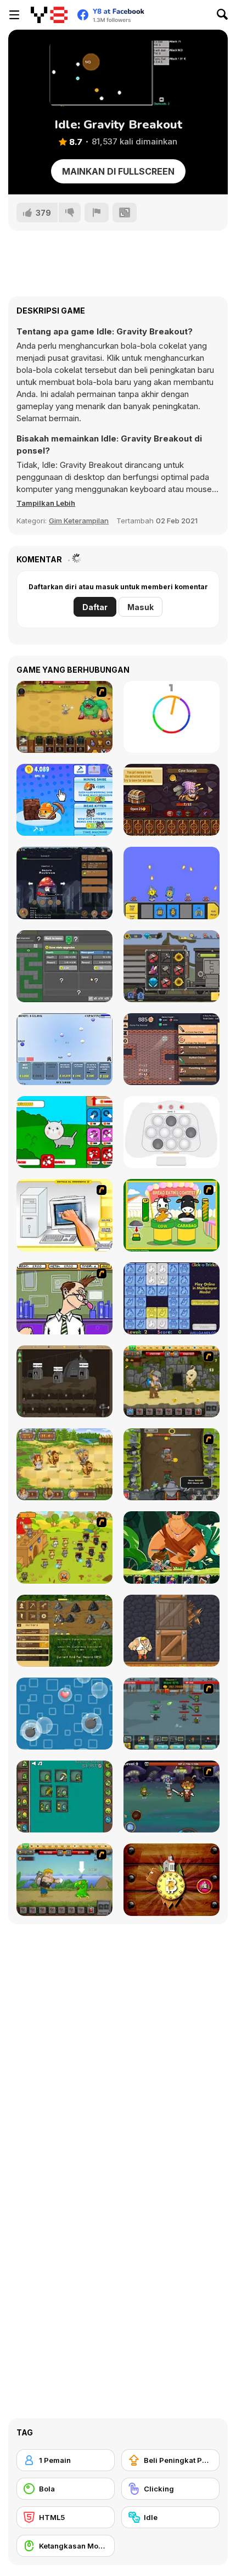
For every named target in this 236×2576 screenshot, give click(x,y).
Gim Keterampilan (79, 521)
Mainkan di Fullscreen (118, 171)
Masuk (141, 607)
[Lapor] (97, 213)
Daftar (95, 607)
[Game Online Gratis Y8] (49, 15)
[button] (46, 503)
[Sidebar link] (14, 15)
